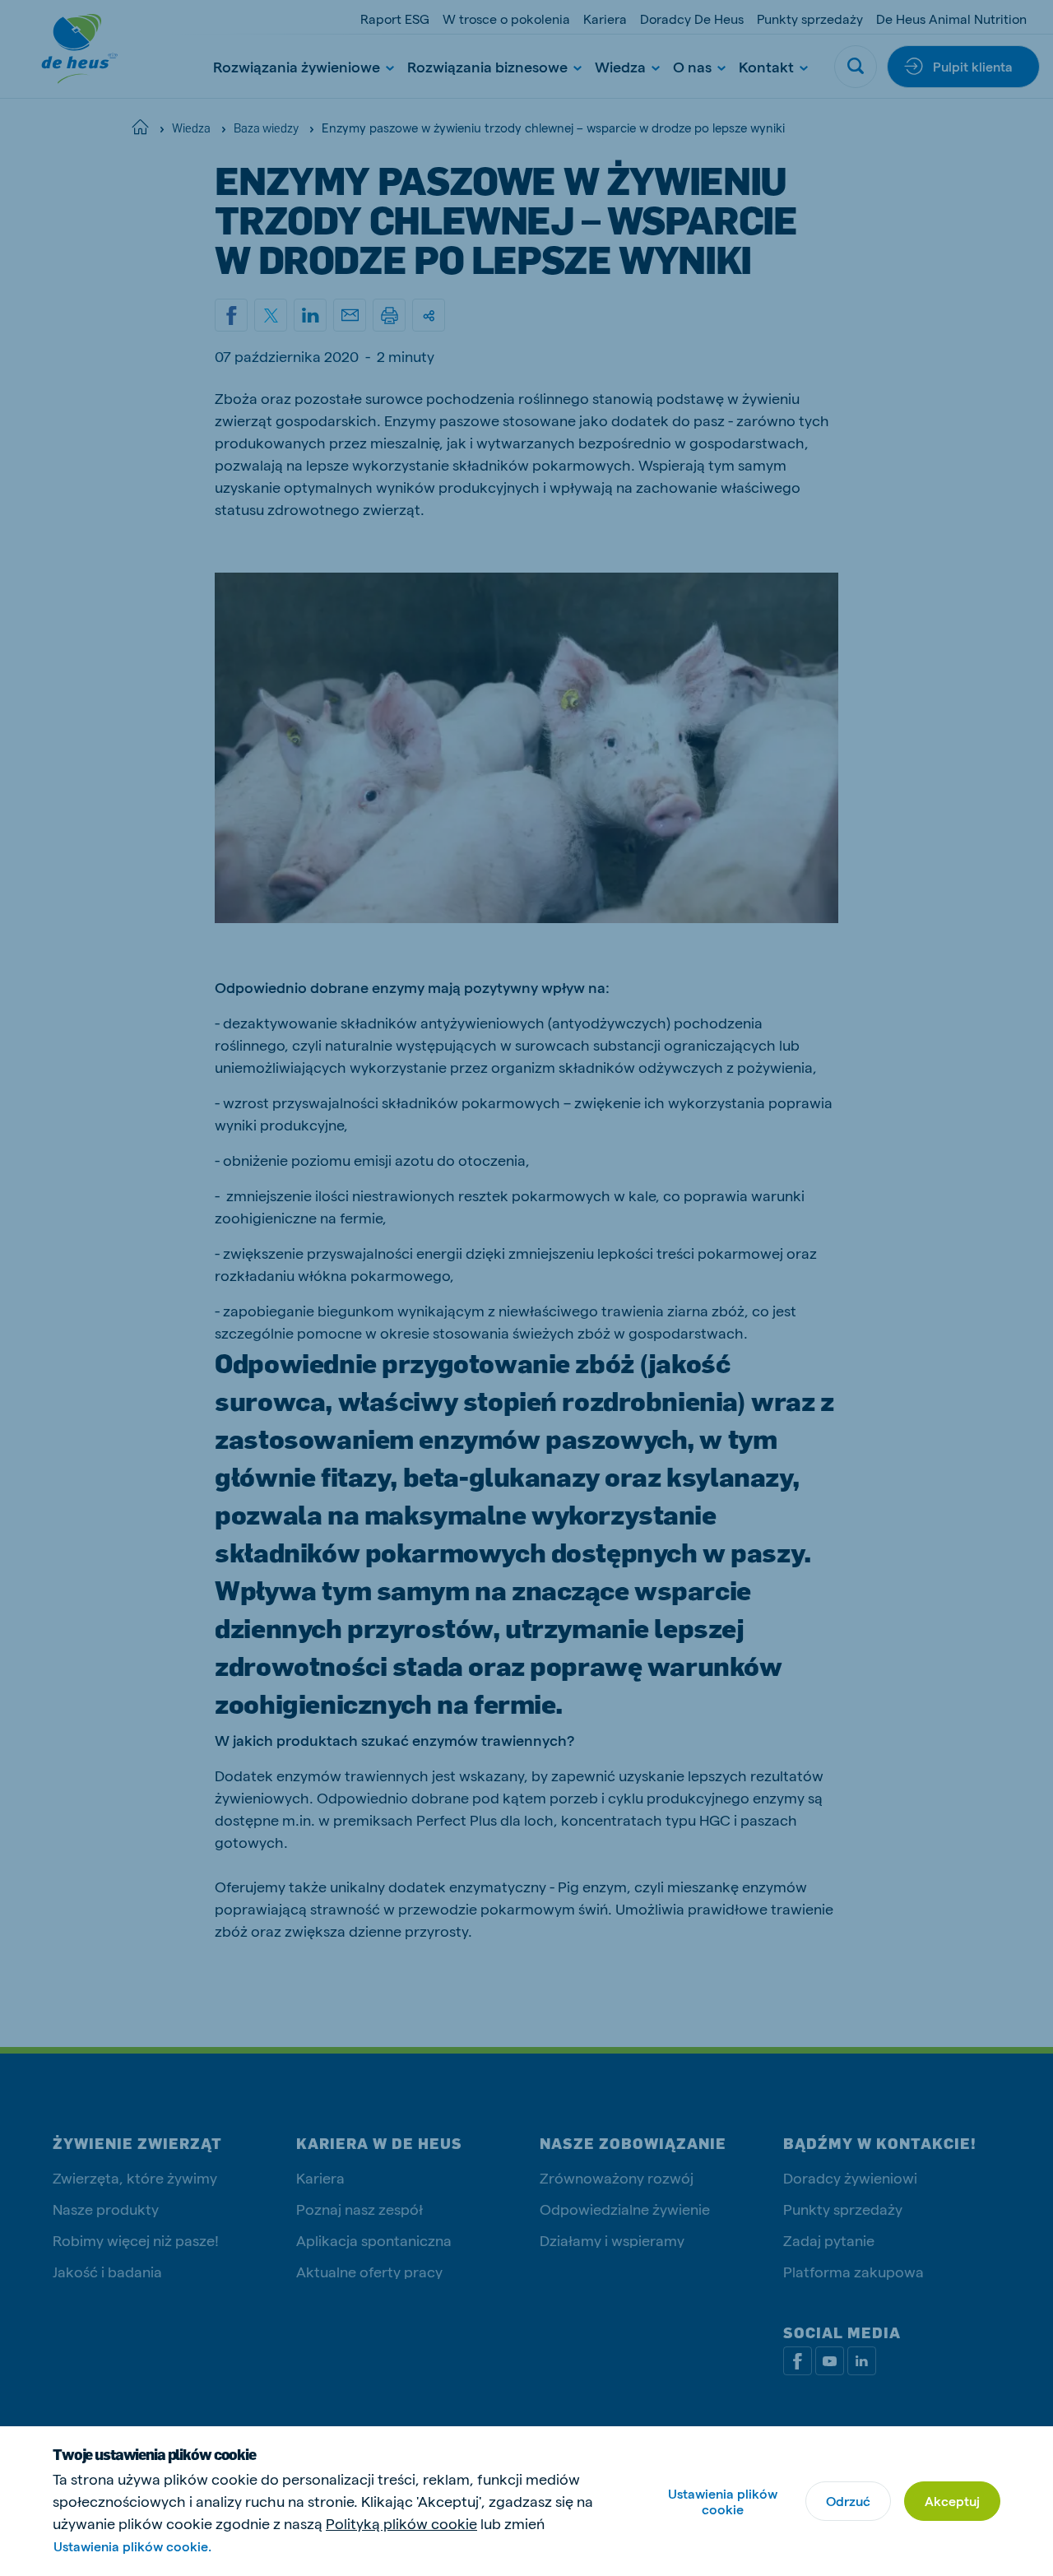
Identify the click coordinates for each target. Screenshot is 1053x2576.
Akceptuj (952, 2501)
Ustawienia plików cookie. (132, 2546)
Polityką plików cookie (401, 2523)
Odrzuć (848, 2501)
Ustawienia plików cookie (723, 2501)
